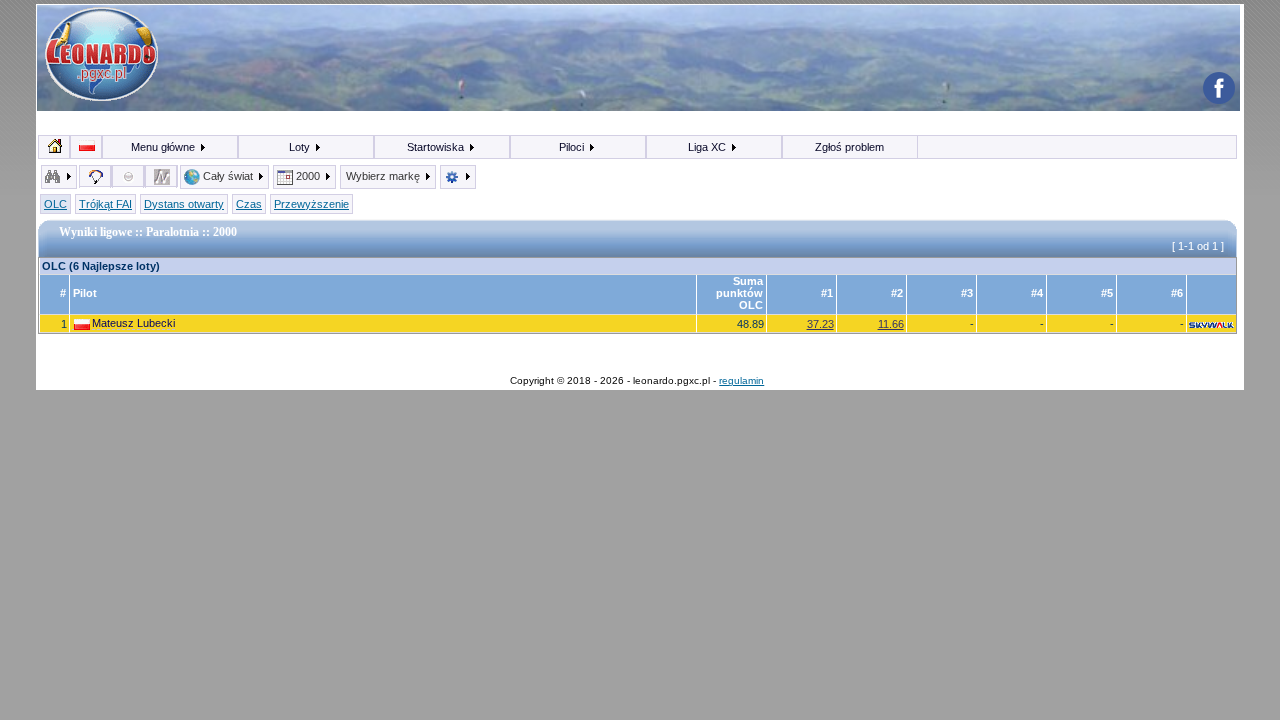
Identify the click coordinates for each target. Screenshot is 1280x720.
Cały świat (228, 176)
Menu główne (164, 147)
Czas (249, 204)
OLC (55, 204)
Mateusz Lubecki (133, 323)
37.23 (820, 324)
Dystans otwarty (184, 204)
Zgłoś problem (849, 147)
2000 (308, 176)
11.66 (891, 324)
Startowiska (437, 147)
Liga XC (708, 147)
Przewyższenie (311, 204)
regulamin (741, 380)
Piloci (573, 147)
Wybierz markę (384, 176)
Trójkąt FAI (105, 204)
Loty (301, 147)
